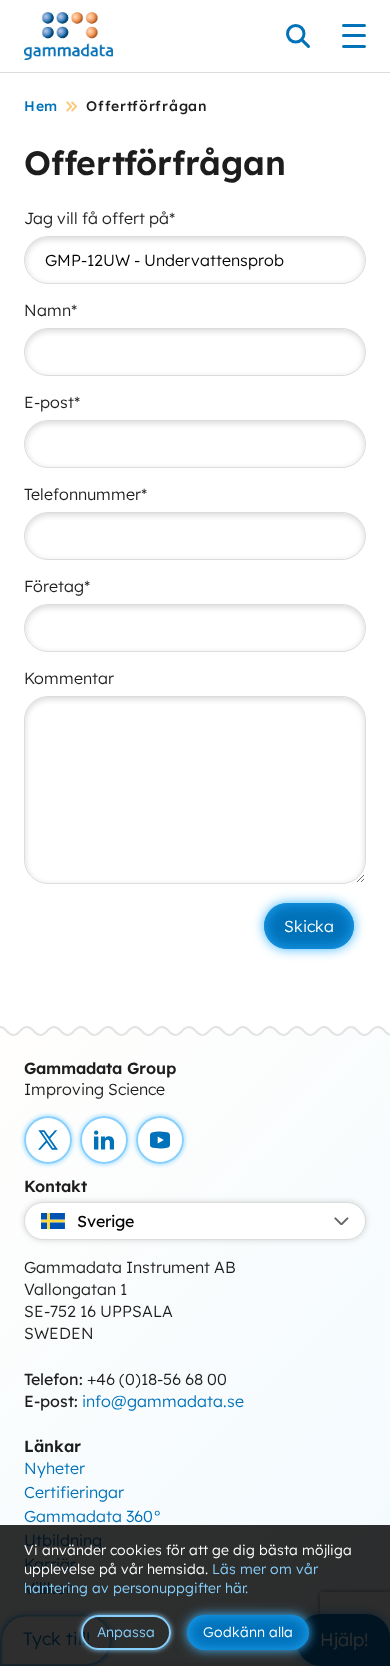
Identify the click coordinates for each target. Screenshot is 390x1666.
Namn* (50, 310)
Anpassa (126, 1632)
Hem (41, 106)
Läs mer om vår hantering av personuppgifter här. (171, 1578)
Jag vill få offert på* (99, 218)
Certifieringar (74, 1492)
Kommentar (69, 678)
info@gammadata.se (163, 1401)
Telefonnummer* (85, 494)
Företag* (57, 586)
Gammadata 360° (93, 1516)
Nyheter (54, 1468)
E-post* (52, 402)
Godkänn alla (248, 1632)
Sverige (105, 1221)
